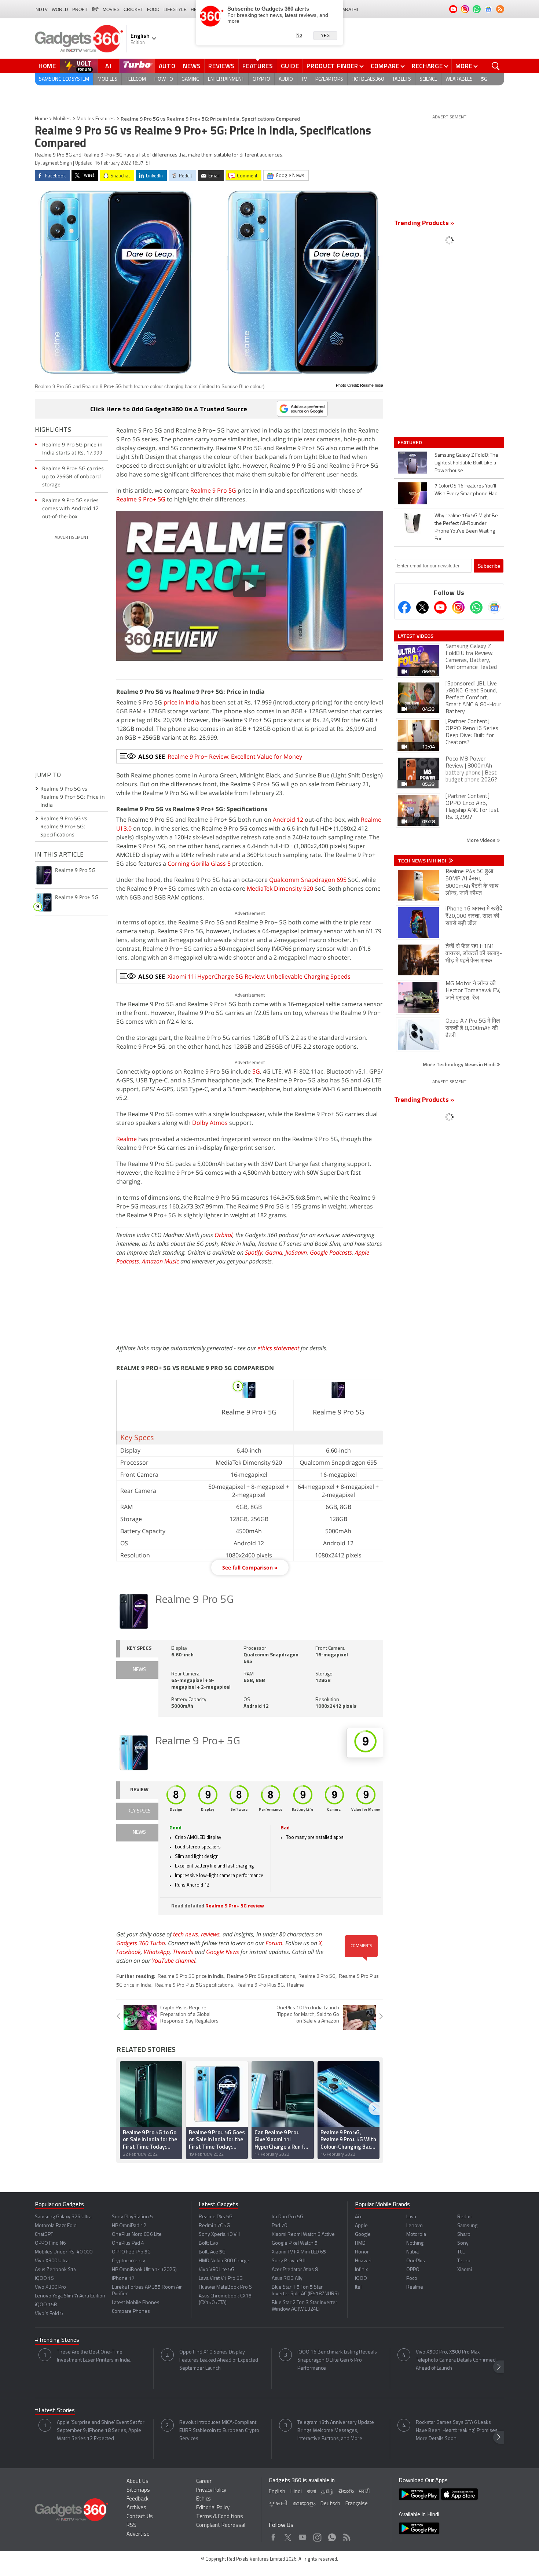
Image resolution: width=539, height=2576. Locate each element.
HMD (360, 2243)
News (192, 66)
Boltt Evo (208, 2243)
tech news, (187, 1934)
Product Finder (332, 66)
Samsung (467, 2226)
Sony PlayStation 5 (132, 2217)
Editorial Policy (213, 2508)
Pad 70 (279, 2226)
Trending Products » (424, 224)
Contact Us (140, 2517)
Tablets (402, 79)
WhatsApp (157, 1952)
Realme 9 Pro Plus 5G (260, 1985)
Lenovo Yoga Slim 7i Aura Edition (70, 2296)
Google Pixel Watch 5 (295, 2243)
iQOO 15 (44, 2279)
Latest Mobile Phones (136, 2303)
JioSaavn (296, 1252)
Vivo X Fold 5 (49, 2314)
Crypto (261, 79)
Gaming (190, 79)
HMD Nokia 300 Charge (224, 2261)
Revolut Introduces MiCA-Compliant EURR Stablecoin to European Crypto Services (219, 2431)
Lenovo (415, 2226)
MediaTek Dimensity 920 (280, 888)
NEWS (139, 1670)
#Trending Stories (57, 2340)
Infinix (361, 2270)
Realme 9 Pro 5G (213, 490)
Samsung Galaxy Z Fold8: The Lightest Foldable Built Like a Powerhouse (466, 463)
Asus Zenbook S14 (56, 2270)
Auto (167, 66)
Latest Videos (416, 636)
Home (47, 66)
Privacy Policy (211, 2490)
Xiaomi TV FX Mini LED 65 (299, 2252)
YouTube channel (174, 1961)
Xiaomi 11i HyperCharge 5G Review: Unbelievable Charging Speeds (259, 976)
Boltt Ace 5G (212, 2252)
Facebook (129, 1952)
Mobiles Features (96, 119)
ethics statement (278, 1348)
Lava (411, 2217)
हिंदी (95, 10)
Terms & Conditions (220, 2517)
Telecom (136, 79)
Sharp (464, 2235)
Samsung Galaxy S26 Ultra (63, 2217)
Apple (361, 2226)
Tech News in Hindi (423, 861)
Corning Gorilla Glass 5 (199, 864)
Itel (358, 2287)
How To (164, 79)
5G (484, 79)
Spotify (254, 1252)
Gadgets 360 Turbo (141, 1943)
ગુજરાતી (278, 2504)
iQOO (361, 2279)
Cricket (133, 10)
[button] (374, 2108)
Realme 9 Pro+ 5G (141, 499)
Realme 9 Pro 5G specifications (261, 1977)
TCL (461, 2252)
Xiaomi (465, 2270)
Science (428, 79)
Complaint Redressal (221, 2526)
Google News (223, 1952)
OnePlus (416, 2261)
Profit (80, 10)
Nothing (415, 2243)
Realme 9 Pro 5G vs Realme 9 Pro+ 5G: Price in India (73, 797)
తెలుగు (346, 2492)
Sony (463, 2243)
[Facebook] (404, 607)
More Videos (481, 840)
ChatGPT (44, 2235)
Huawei (363, 2261)
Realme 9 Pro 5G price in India (191, 1977)
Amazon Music (160, 1261)
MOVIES (111, 10)
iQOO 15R (46, 2305)
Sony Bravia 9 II (289, 2261)
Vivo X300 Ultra (52, 2261)
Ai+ (358, 2217)
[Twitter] (422, 607)
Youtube (303, 2535)
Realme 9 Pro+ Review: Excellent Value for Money (235, 757)
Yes (325, 36)
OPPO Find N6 (50, 2243)
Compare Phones (131, 2312)
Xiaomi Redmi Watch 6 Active (303, 2235)
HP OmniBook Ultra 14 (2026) (144, 2270)
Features (258, 66)
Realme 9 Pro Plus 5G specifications (194, 1985)
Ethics (203, 2499)
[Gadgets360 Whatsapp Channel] (476, 607)
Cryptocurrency (129, 2261)
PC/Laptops (329, 79)
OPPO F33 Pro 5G (131, 2252)
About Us (137, 2482)
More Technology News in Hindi (460, 1064)
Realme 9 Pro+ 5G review (235, 1906)
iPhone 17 (123, 2279)
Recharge (427, 66)
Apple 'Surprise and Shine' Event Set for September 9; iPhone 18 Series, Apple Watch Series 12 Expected (101, 2431)
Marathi (348, 10)
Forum (274, 1943)
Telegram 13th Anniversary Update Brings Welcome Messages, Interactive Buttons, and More (336, 2431)
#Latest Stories (55, 2411)
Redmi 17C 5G (214, 2226)
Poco (412, 2279)
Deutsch (330, 2504)
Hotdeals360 (368, 79)
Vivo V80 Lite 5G (217, 2270)
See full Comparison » (250, 1567)
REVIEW (139, 1790)
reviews (210, 1934)
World (60, 10)
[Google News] (494, 607)
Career (204, 2482)
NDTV (42, 10)
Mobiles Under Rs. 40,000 (64, 2252)
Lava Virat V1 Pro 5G (221, 2279)
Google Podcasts (331, 1252)
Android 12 (288, 820)
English (277, 2492)
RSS (131, 2526)
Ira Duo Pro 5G (287, 2217)
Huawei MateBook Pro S (225, 2287)
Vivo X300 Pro (50, 2287)
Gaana (274, 1252)
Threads (183, 1952)
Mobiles (107, 79)
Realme (126, 1139)
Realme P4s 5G (216, 2217)
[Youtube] (440, 607)
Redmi (464, 2217)
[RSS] (500, 9)
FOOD (153, 10)
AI (109, 66)
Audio (286, 79)
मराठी (364, 2492)
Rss (346, 2535)
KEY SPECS (139, 1648)
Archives (136, 2508)
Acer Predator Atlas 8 (295, 2270)
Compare (385, 66)
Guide (290, 66)
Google (363, 2235)
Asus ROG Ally (287, 2279)
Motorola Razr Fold (56, 2226)
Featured (410, 442)
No (299, 35)
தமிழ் (327, 2492)
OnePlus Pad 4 (128, 2243)
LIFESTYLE (175, 10)
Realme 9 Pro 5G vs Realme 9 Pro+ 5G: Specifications (64, 826)
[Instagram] (458, 607)
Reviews (221, 66)
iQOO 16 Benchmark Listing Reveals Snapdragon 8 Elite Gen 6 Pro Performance (337, 2360)
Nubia (412, 2252)
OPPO (413, 2270)
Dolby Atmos (210, 1123)
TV (304, 79)
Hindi (296, 2492)
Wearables (459, 79)
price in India (181, 702)
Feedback (137, 2499)
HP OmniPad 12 (129, 2226)
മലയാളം (304, 2504)
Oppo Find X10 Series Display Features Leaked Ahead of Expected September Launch (219, 2360)
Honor (362, 2252)
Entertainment (226, 79)
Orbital (223, 1235)
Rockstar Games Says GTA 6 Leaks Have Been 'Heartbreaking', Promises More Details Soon (457, 2431)
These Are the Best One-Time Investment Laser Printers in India (94, 2356)
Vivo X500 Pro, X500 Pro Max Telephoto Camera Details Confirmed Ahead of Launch (456, 2360)
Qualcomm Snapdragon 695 (308, 880)
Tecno (464, 2261)
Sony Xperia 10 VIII (219, 2235)
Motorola (416, 2235)
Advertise (138, 2534)
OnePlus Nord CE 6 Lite (137, 2235)
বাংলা (311, 2492)
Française (357, 2504)
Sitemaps (138, 2490)
